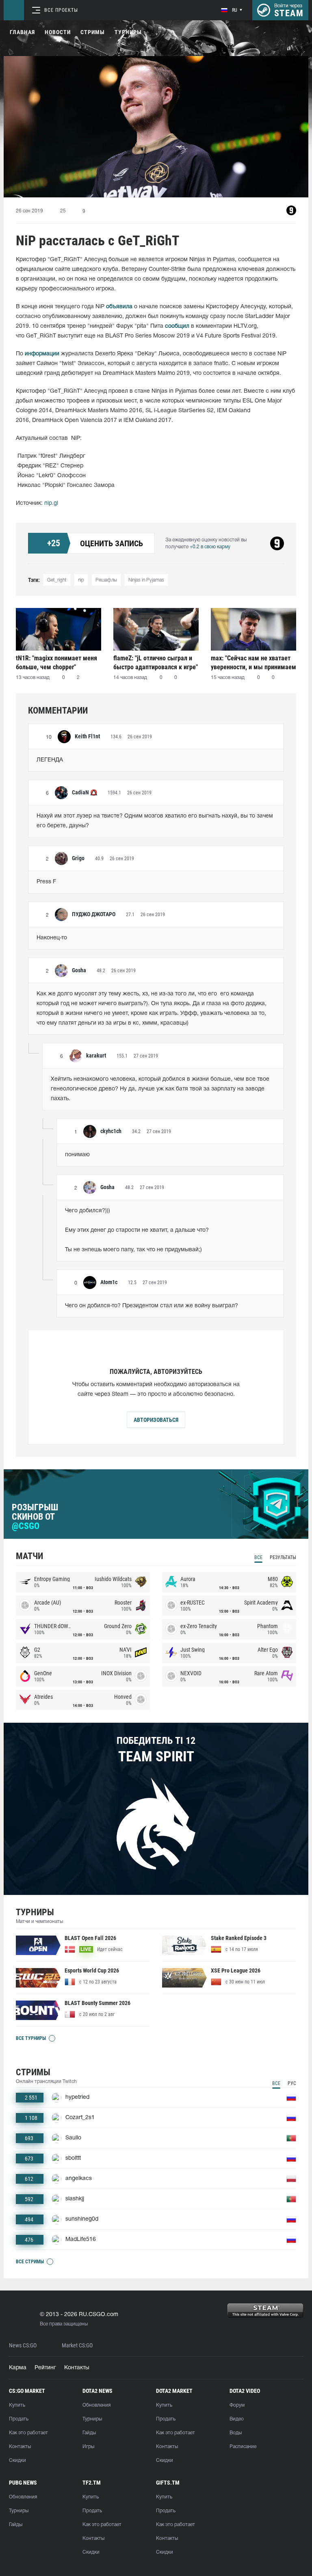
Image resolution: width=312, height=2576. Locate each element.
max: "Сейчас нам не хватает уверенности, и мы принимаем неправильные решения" (253, 663)
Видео (237, 2419)
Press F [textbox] (46, 882)
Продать (19, 2419)
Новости (58, 32)
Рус (292, 2083)
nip (81, 580)
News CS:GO (23, 2346)
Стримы (93, 32)
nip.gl (51, 503)
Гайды (89, 2433)
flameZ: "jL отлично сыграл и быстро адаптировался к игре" (156, 663)
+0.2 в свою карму (210, 547)
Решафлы (106, 580)
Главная (22, 32)
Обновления (96, 2405)
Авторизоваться (156, 1420)
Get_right (57, 580)
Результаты (283, 1557)
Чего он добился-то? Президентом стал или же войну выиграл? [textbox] (152, 1306)
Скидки (17, 2460)
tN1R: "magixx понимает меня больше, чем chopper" (56, 663)
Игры (88, 2447)
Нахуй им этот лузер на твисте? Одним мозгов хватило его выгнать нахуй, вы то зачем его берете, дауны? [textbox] (156, 821)
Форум (237, 2405)
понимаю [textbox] (77, 1155)
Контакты (77, 2368)
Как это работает (28, 2433)
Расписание (243, 2447)
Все (258, 1557)
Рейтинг (45, 2368)
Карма (18, 2368)
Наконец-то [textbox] (52, 938)
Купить (17, 2405)
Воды (236, 2433)
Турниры (128, 32)
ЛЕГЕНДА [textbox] (50, 760)
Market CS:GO (77, 2346)
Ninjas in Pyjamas (146, 580)
